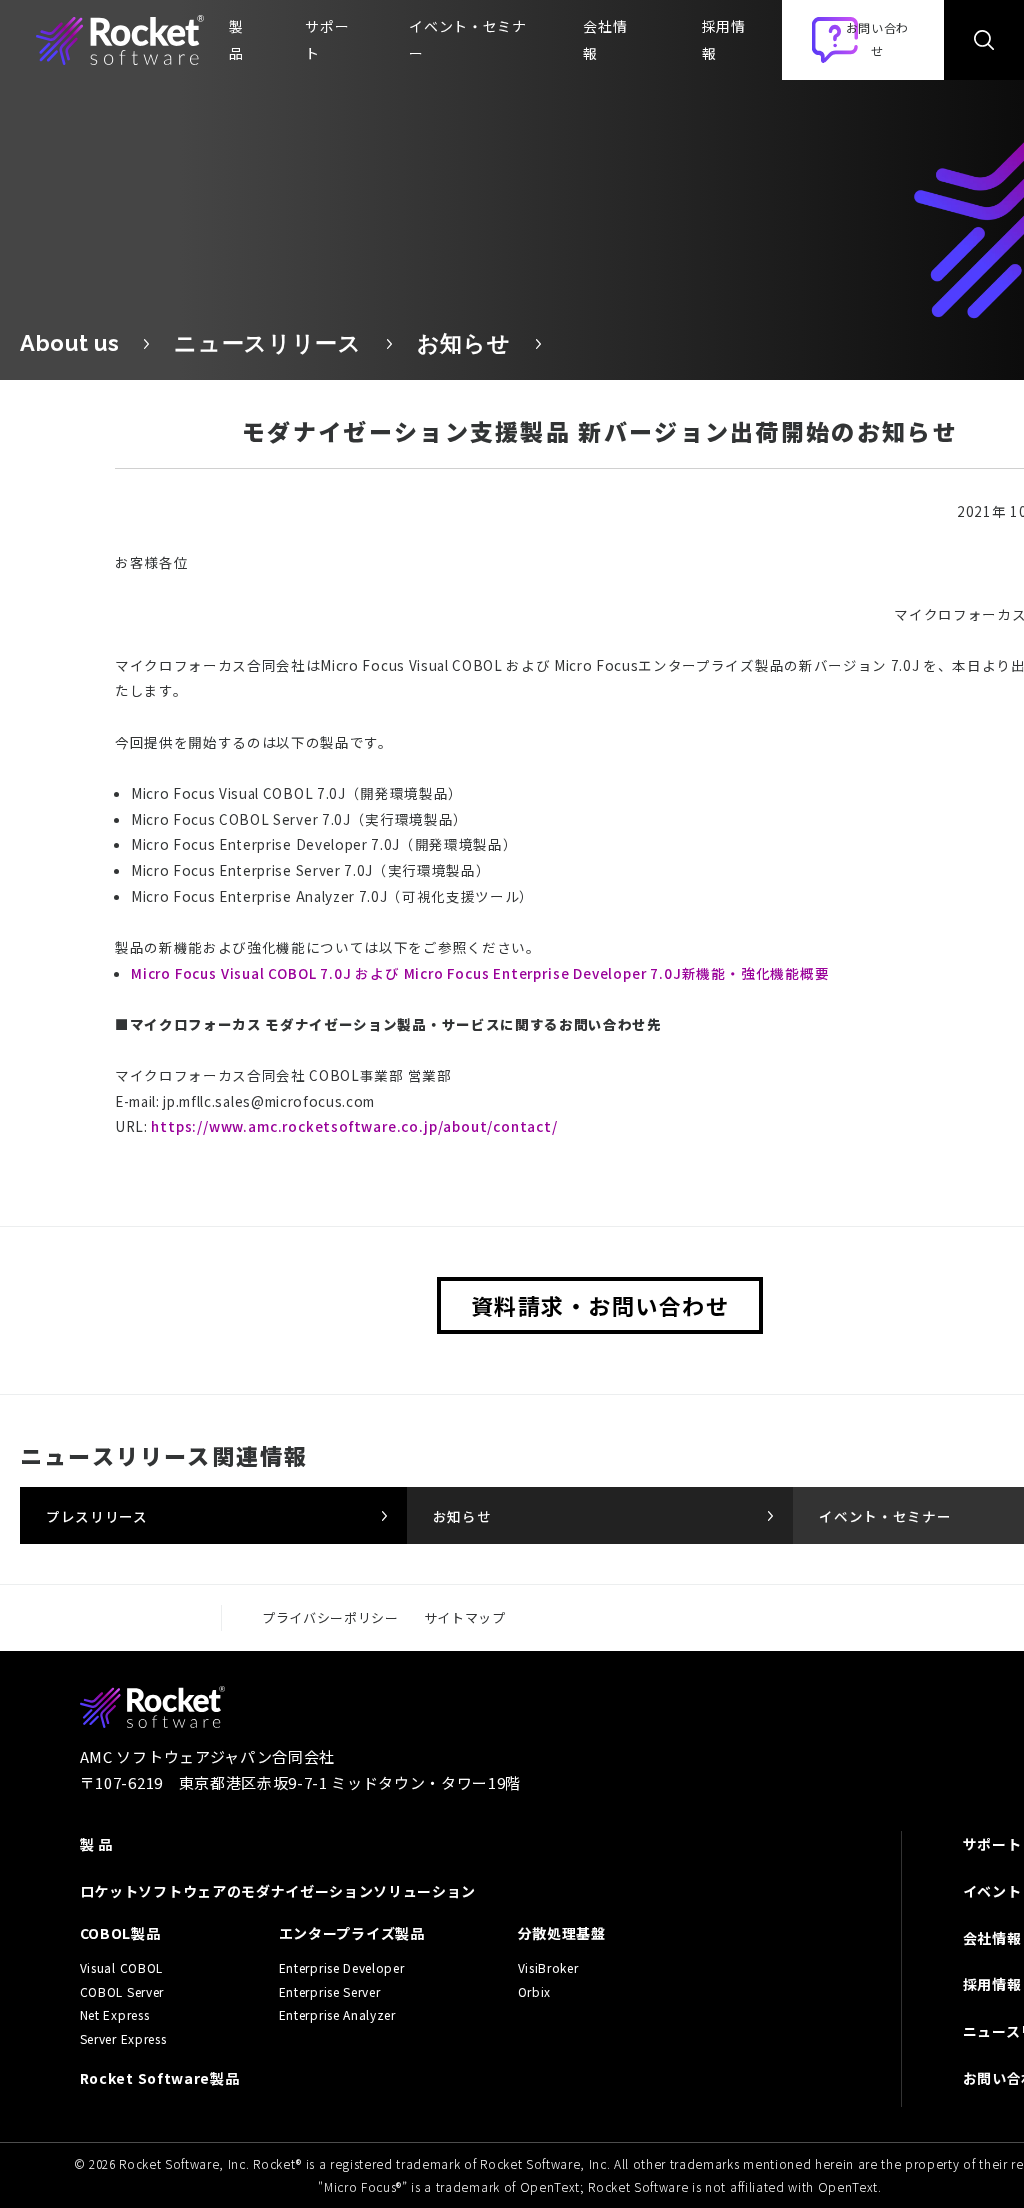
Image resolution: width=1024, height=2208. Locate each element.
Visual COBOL (121, 1968)
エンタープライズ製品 (352, 1933)
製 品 (96, 1844)
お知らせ (464, 343)
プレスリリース (97, 1516)
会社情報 (605, 39)
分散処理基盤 (562, 1933)
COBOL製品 (120, 1933)
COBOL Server (122, 1992)
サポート (327, 39)
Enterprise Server (329, 1992)
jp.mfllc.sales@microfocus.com (269, 1101)
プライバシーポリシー (330, 1617)
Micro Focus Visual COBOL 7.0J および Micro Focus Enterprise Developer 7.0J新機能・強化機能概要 (480, 973)
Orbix (534, 1992)
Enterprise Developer (342, 1968)
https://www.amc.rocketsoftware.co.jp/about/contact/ (354, 1126)
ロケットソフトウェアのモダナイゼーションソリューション (278, 1891)
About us (69, 343)
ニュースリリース (267, 343)
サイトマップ (465, 1617)
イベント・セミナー (467, 39)
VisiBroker (548, 1968)
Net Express (114, 2015)
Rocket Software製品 (159, 2078)
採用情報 (724, 39)
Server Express (123, 2039)
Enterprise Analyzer (337, 2015)
